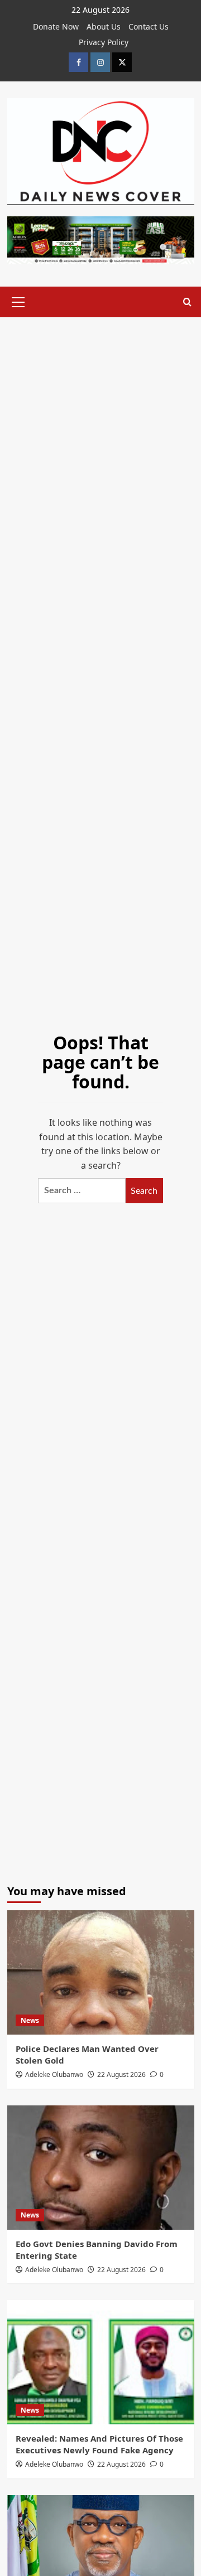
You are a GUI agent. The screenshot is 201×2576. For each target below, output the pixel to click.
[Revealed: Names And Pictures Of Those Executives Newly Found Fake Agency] (101, 2362)
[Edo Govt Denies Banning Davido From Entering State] (101, 2168)
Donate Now (56, 26)
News (30, 2020)
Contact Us (149, 26)
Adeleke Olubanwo (54, 2074)
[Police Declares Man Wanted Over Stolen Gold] (101, 1972)
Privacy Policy (104, 42)
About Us (104, 26)
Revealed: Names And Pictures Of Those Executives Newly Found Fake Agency (99, 2444)
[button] (18, 301)
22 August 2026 (121, 2074)
